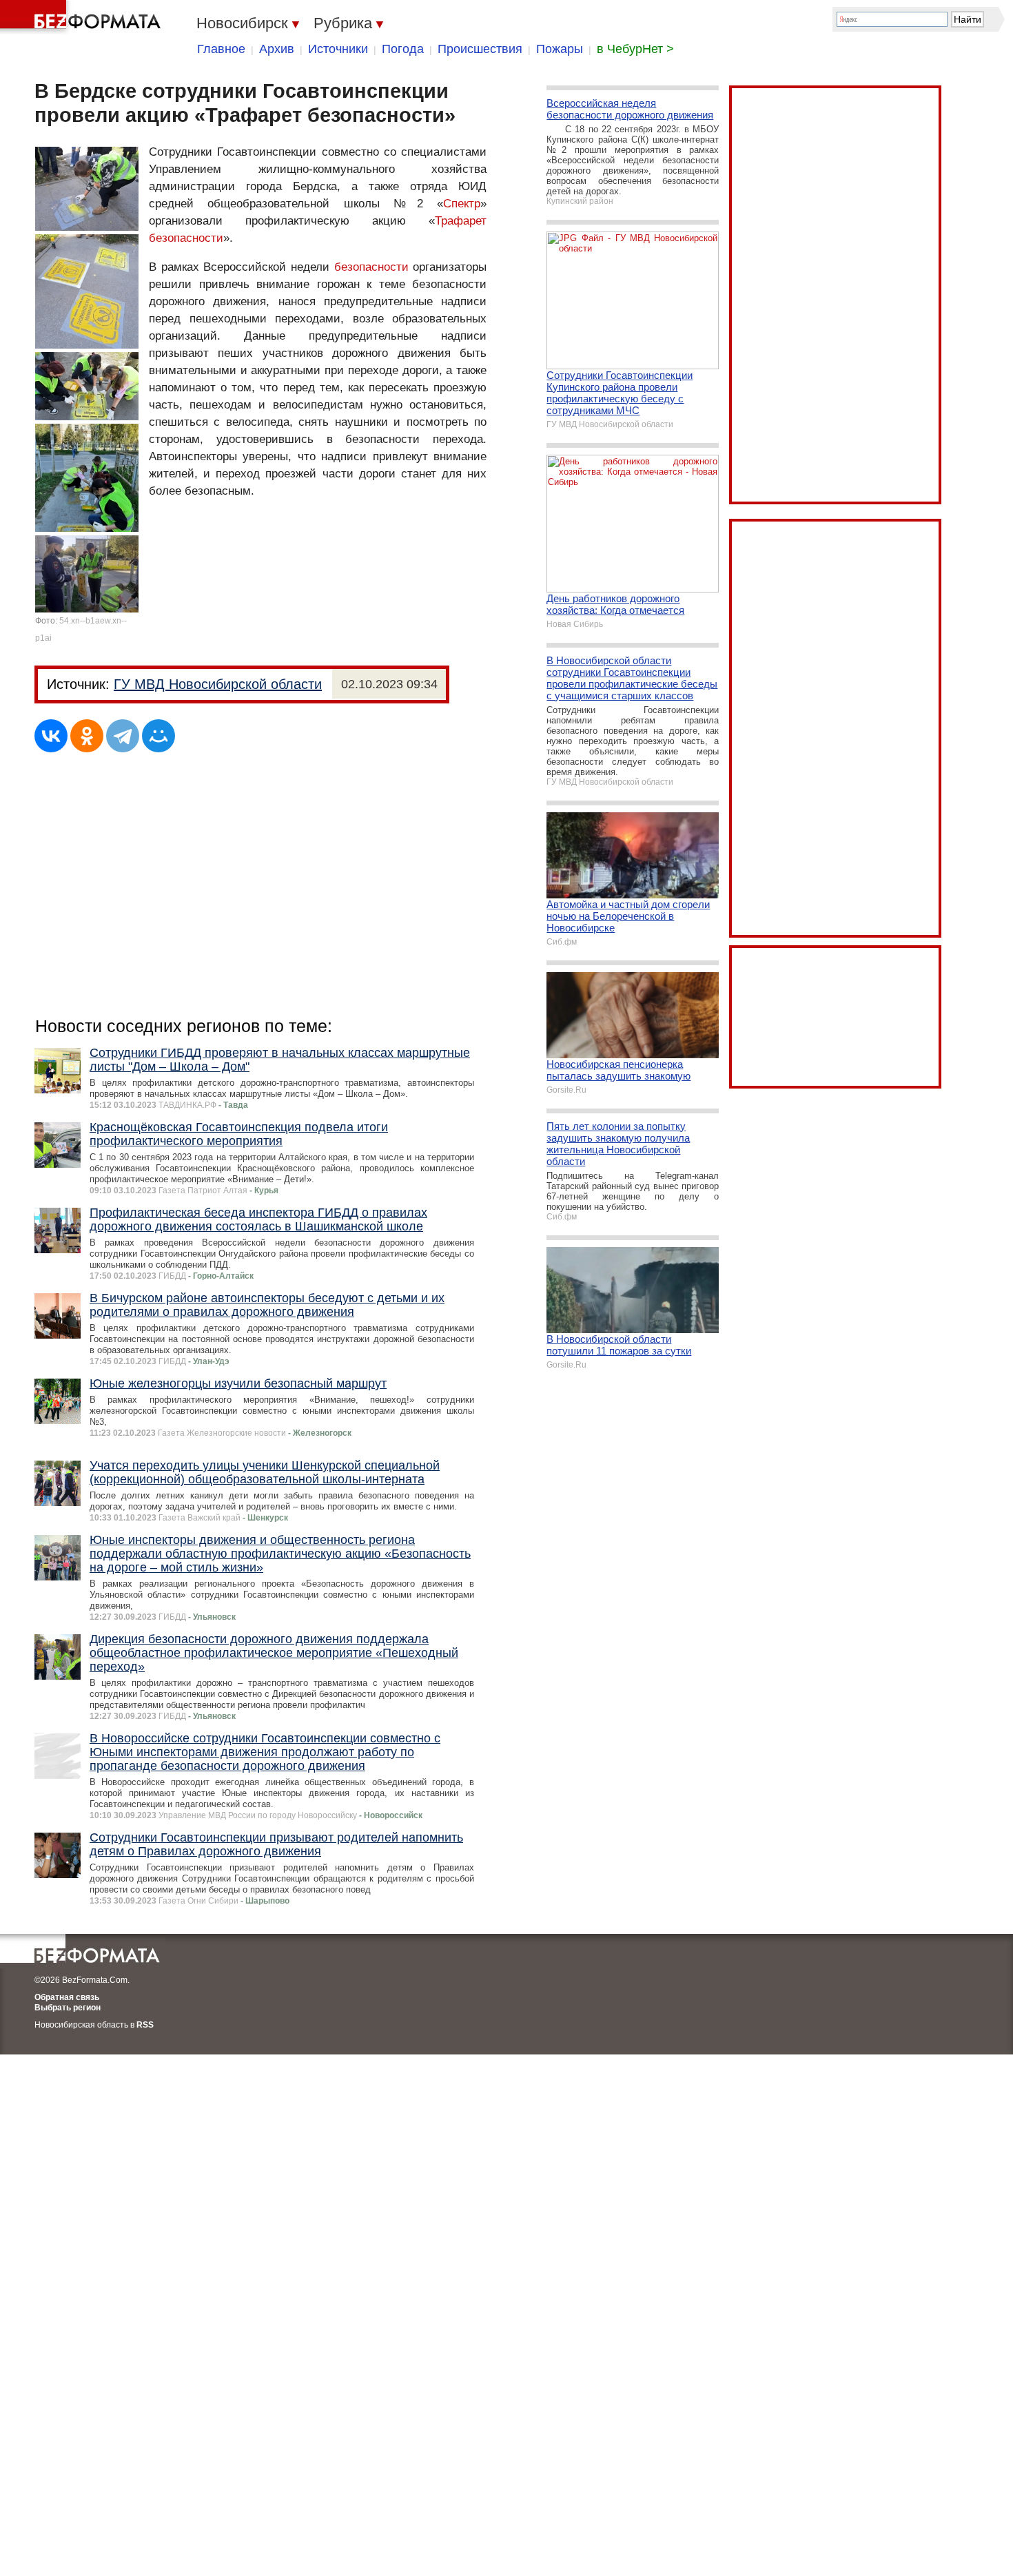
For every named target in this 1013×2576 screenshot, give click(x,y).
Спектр (462, 204)
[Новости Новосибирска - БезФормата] (83, 17)
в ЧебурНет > (635, 49)
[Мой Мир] (158, 736)
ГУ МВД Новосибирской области (218, 684)
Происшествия (480, 49)
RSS (145, 2025)
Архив (277, 49)
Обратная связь (67, 1997)
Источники (338, 49)
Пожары (560, 49)
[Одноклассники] (87, 736)
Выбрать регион (68, 2008)
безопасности (371, 267)
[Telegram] (123, 736)
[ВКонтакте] (51, 736)
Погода (403, 49)
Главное (221, 49)
